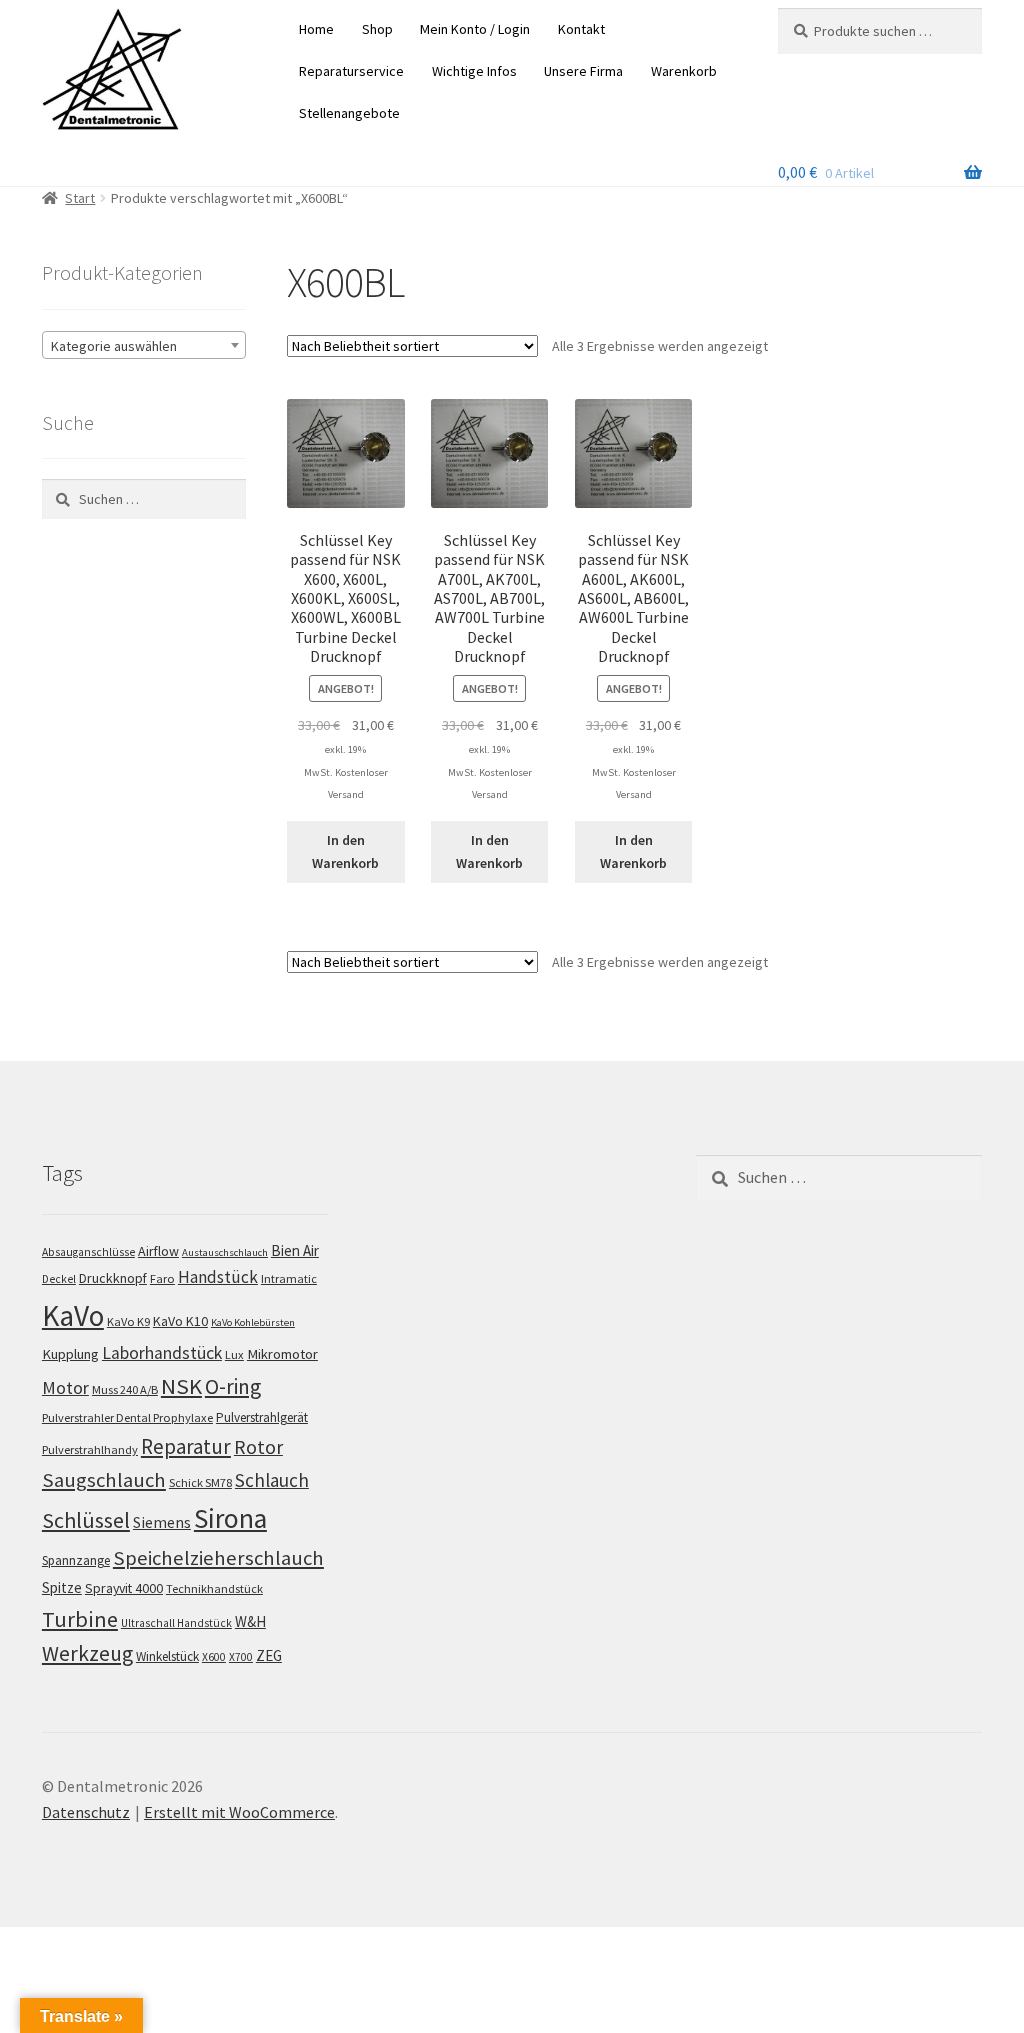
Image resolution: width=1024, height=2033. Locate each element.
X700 (241, 1657)
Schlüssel (86, 1520)
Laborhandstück (162, 1353)
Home (316, 29)
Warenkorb (684, 71)
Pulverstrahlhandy (90, 1449)
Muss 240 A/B (125, 1389)
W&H (250, 1621)
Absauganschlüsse (88, 1252)
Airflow (158, 1251)
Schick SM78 (200, 1482)
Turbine (80, 1619)
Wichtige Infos (474, 71)
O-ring (233, 1386)
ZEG (269, 1655)
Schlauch (272, 1480)
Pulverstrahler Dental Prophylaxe (127, 1417)
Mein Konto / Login (475, 29)
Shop (377, 29)
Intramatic (289, 1278)
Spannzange (76, 1560)
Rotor (258, 1447)
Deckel (59, 1279)
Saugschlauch (104, 1480)
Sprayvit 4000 (124, 1588)
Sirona (230, 1518)
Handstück (218, 1277)
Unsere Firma (583, 71)
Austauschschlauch (225, 1252)
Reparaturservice (351, 71)
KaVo (73, 1315)
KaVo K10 (180, 1321)
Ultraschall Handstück (176, 1623)
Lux (234, 1354)
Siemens (162, 1522)
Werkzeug (87, 1653)
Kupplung (70, 1354)
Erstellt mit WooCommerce (239, 1812)
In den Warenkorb (345, 851)
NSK (181, 1386)
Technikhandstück (214, 1588)
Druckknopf (113, 1278)
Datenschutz (86, 1812)
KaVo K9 (128, 1321)
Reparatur (186, 1446)
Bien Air (295, 1250)
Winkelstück (167, 1656)
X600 (214, 1657)
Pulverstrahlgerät (262, 1417)
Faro (162, 1278)
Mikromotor (282, 1354)
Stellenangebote (349, 113)
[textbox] (144, 346)
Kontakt (581, 29)
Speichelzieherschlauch (218, 1558)
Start (80, 198)
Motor (65, 1387)
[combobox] (144, 345)
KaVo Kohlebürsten (253, 1322)
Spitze (62, 1587)
